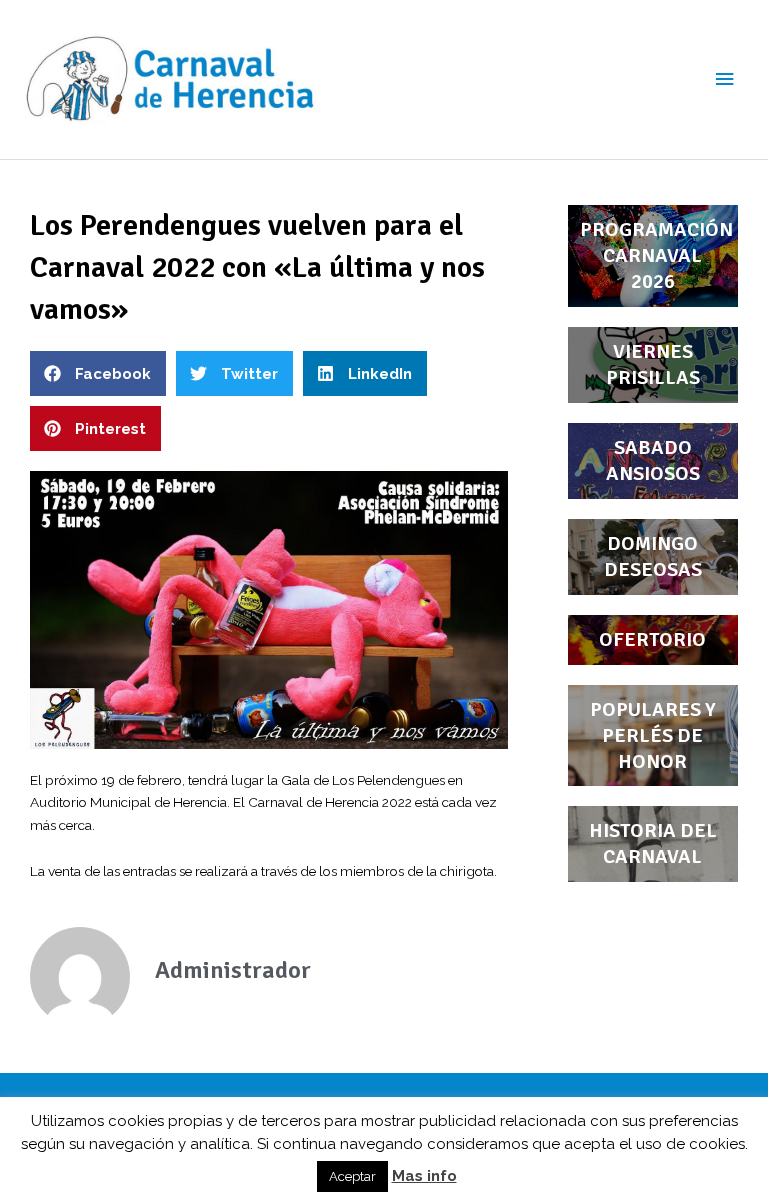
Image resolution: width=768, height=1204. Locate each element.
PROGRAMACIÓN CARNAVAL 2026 (656, 255)
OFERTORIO (652, 639)
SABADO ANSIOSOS (653, 460)
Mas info (424, 1176)
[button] (98, 373)
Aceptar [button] (352, 1176)
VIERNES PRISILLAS (653, 364)
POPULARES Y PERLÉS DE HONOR (653, 735)
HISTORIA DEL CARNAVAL (653, 843)
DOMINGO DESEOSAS (653, 556)
